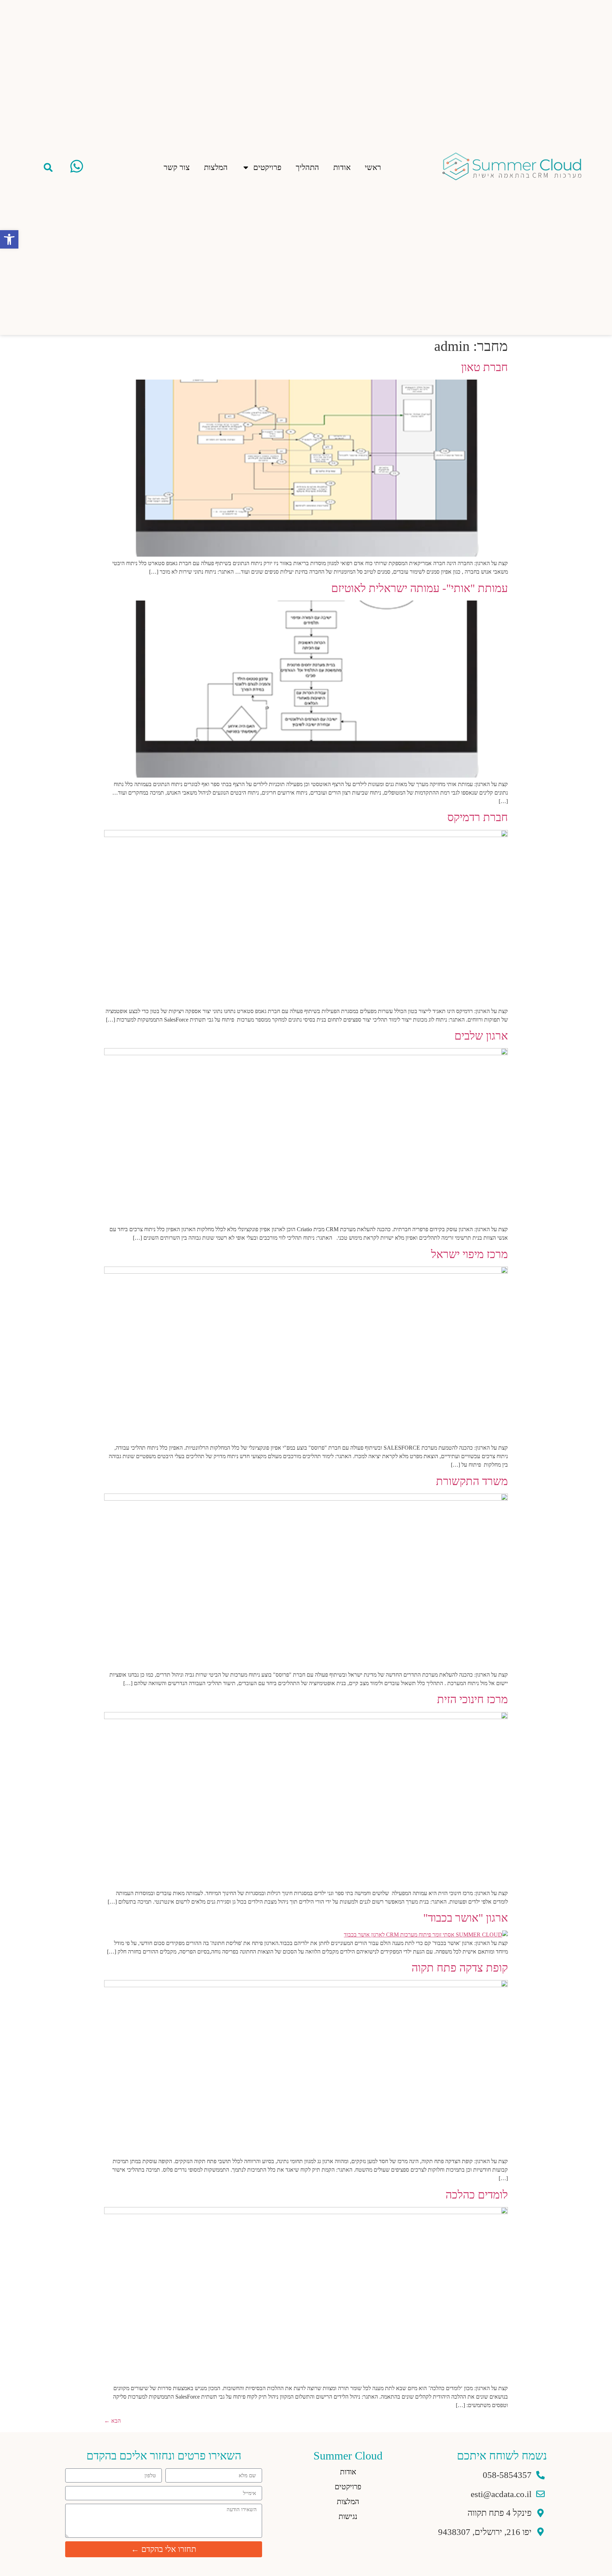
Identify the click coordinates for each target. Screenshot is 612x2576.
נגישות (348, 2517)
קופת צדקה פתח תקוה (460, 1968)
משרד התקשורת (472, 1481)
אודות (342, 167)
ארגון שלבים (481, 1036)
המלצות (216, 167)
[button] (48, 167)
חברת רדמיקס (478, 817)
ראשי (373, 167)
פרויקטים (267, 167)
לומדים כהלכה (477, 2195)
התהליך (307, 167)
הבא (112, 2421)
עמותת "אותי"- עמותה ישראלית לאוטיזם (420, 588)
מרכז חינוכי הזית (472, 1699)
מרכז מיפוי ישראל (469, 1254)
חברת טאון (484, 367)
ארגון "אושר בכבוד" (466, 1918)
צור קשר (177, 167)
